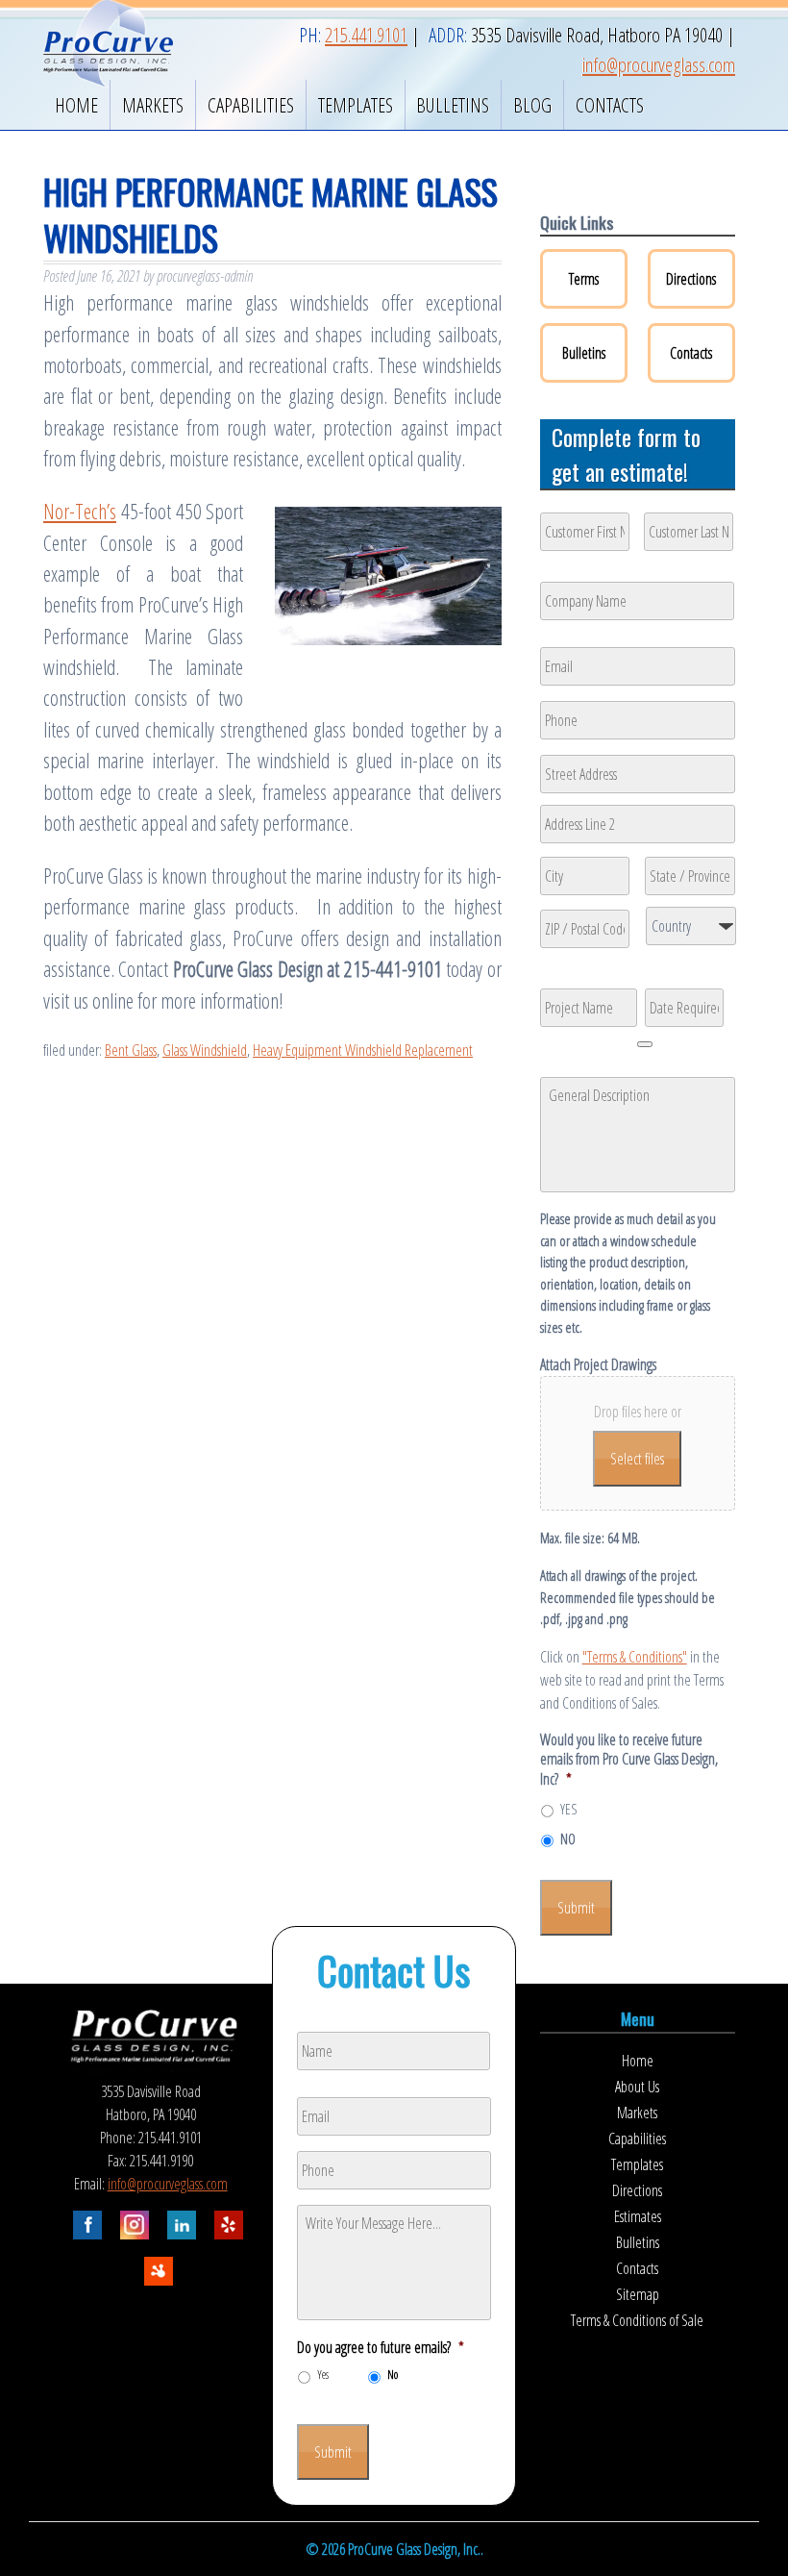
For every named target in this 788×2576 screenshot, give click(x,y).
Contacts (610, 105)
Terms (584, 279)
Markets (153, 105)
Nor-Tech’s (80, 511)
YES (568, 1809)
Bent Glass (131, 1050)
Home (76, 105)
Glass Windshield (205, 1050)
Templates (356, 105)
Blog (532, 105)
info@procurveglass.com (168, 2184)
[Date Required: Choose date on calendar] (645, 1044)
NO (568, 1839)
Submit (576, 1908)
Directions (691, 279)
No (393, 2375)
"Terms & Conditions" (635, 1657)
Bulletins (453, 105)
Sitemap (638, 2294)
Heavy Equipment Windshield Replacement (363, 1050)
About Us (637, 2087)
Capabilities (251, 105)
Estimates (638, 2216)
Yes (323, 2375)
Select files (637, 1459)
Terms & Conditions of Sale (637, 2320)
